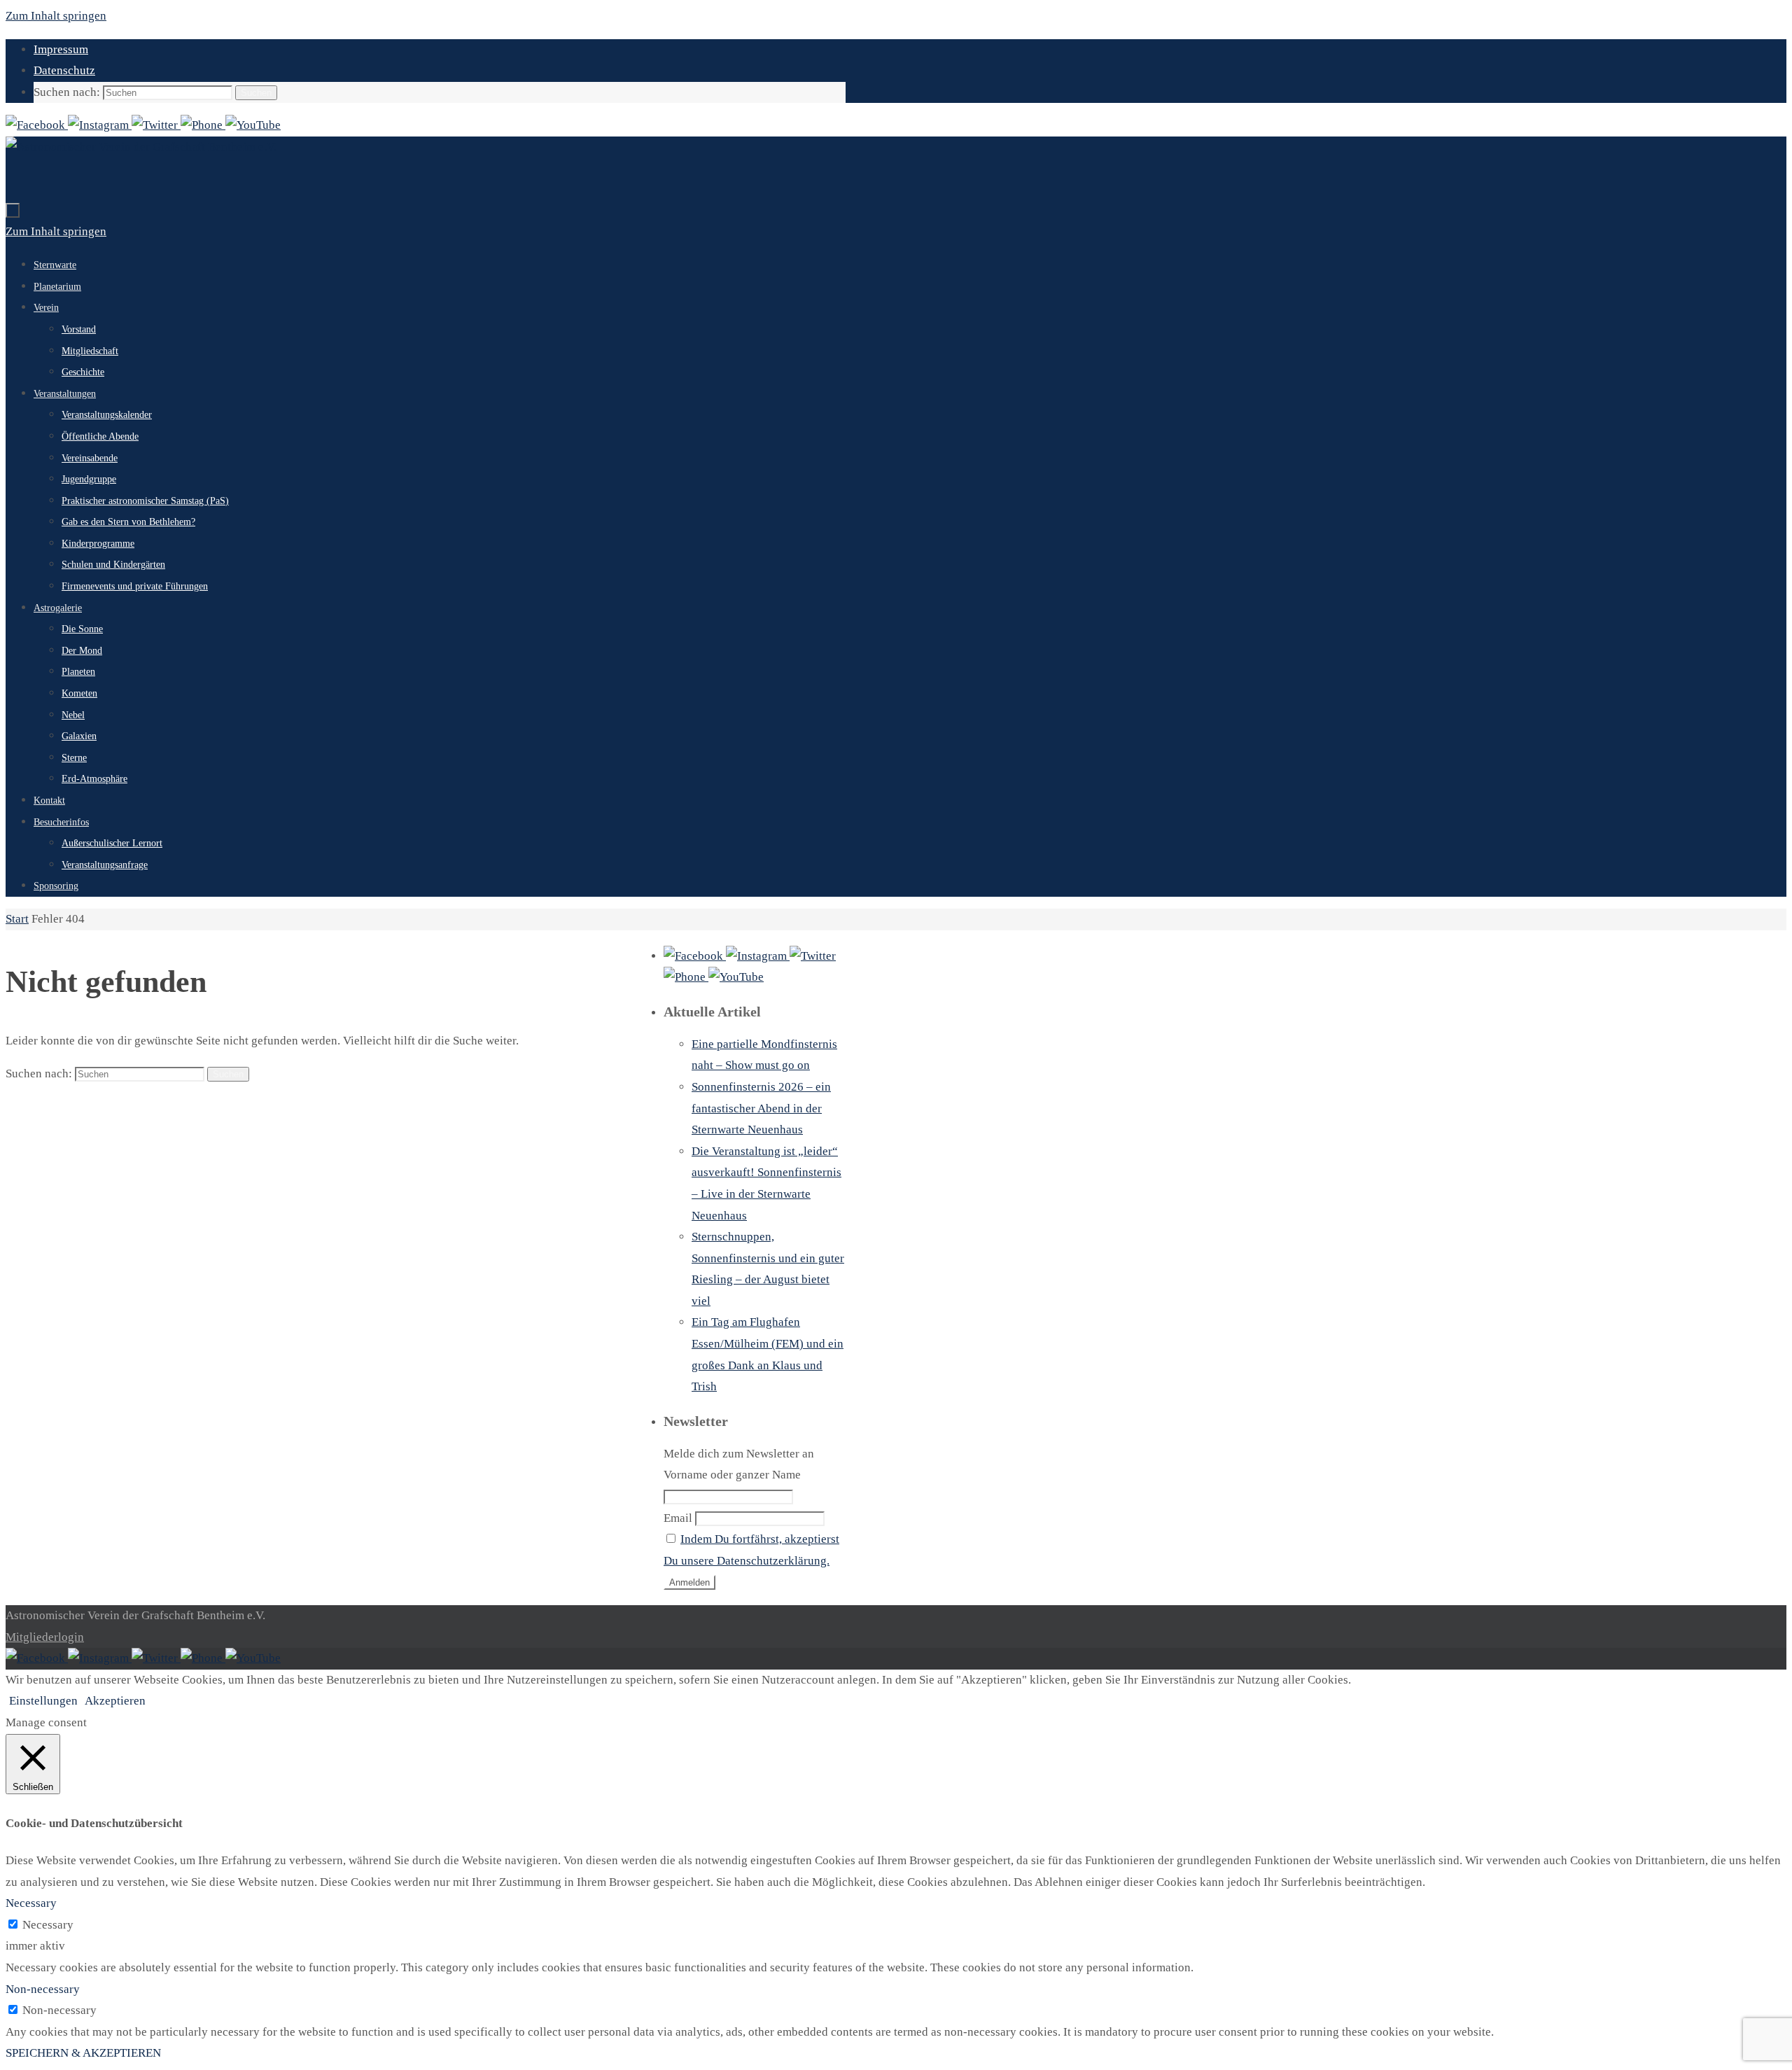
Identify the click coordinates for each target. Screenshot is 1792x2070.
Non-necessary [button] (43, 1989)
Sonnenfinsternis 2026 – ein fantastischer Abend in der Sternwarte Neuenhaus (761, 1108)
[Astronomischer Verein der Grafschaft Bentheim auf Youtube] (253, 125)
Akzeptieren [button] (115, 1701)
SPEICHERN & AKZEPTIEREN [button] (83, 2053)
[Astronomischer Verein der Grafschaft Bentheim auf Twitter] (156, 125)
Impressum (61, 49)
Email (678, 1518)
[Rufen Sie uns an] (203, 125)
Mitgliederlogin (45, 1637)
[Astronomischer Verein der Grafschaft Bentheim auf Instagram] (100, 125)
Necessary (48, 1925)
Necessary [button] (31, 1903)
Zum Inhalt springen (56, 16)
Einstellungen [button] (43, 1701)
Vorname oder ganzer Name (732, 1475)
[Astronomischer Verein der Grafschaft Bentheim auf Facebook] (37, 125)
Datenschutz (64, 70)
